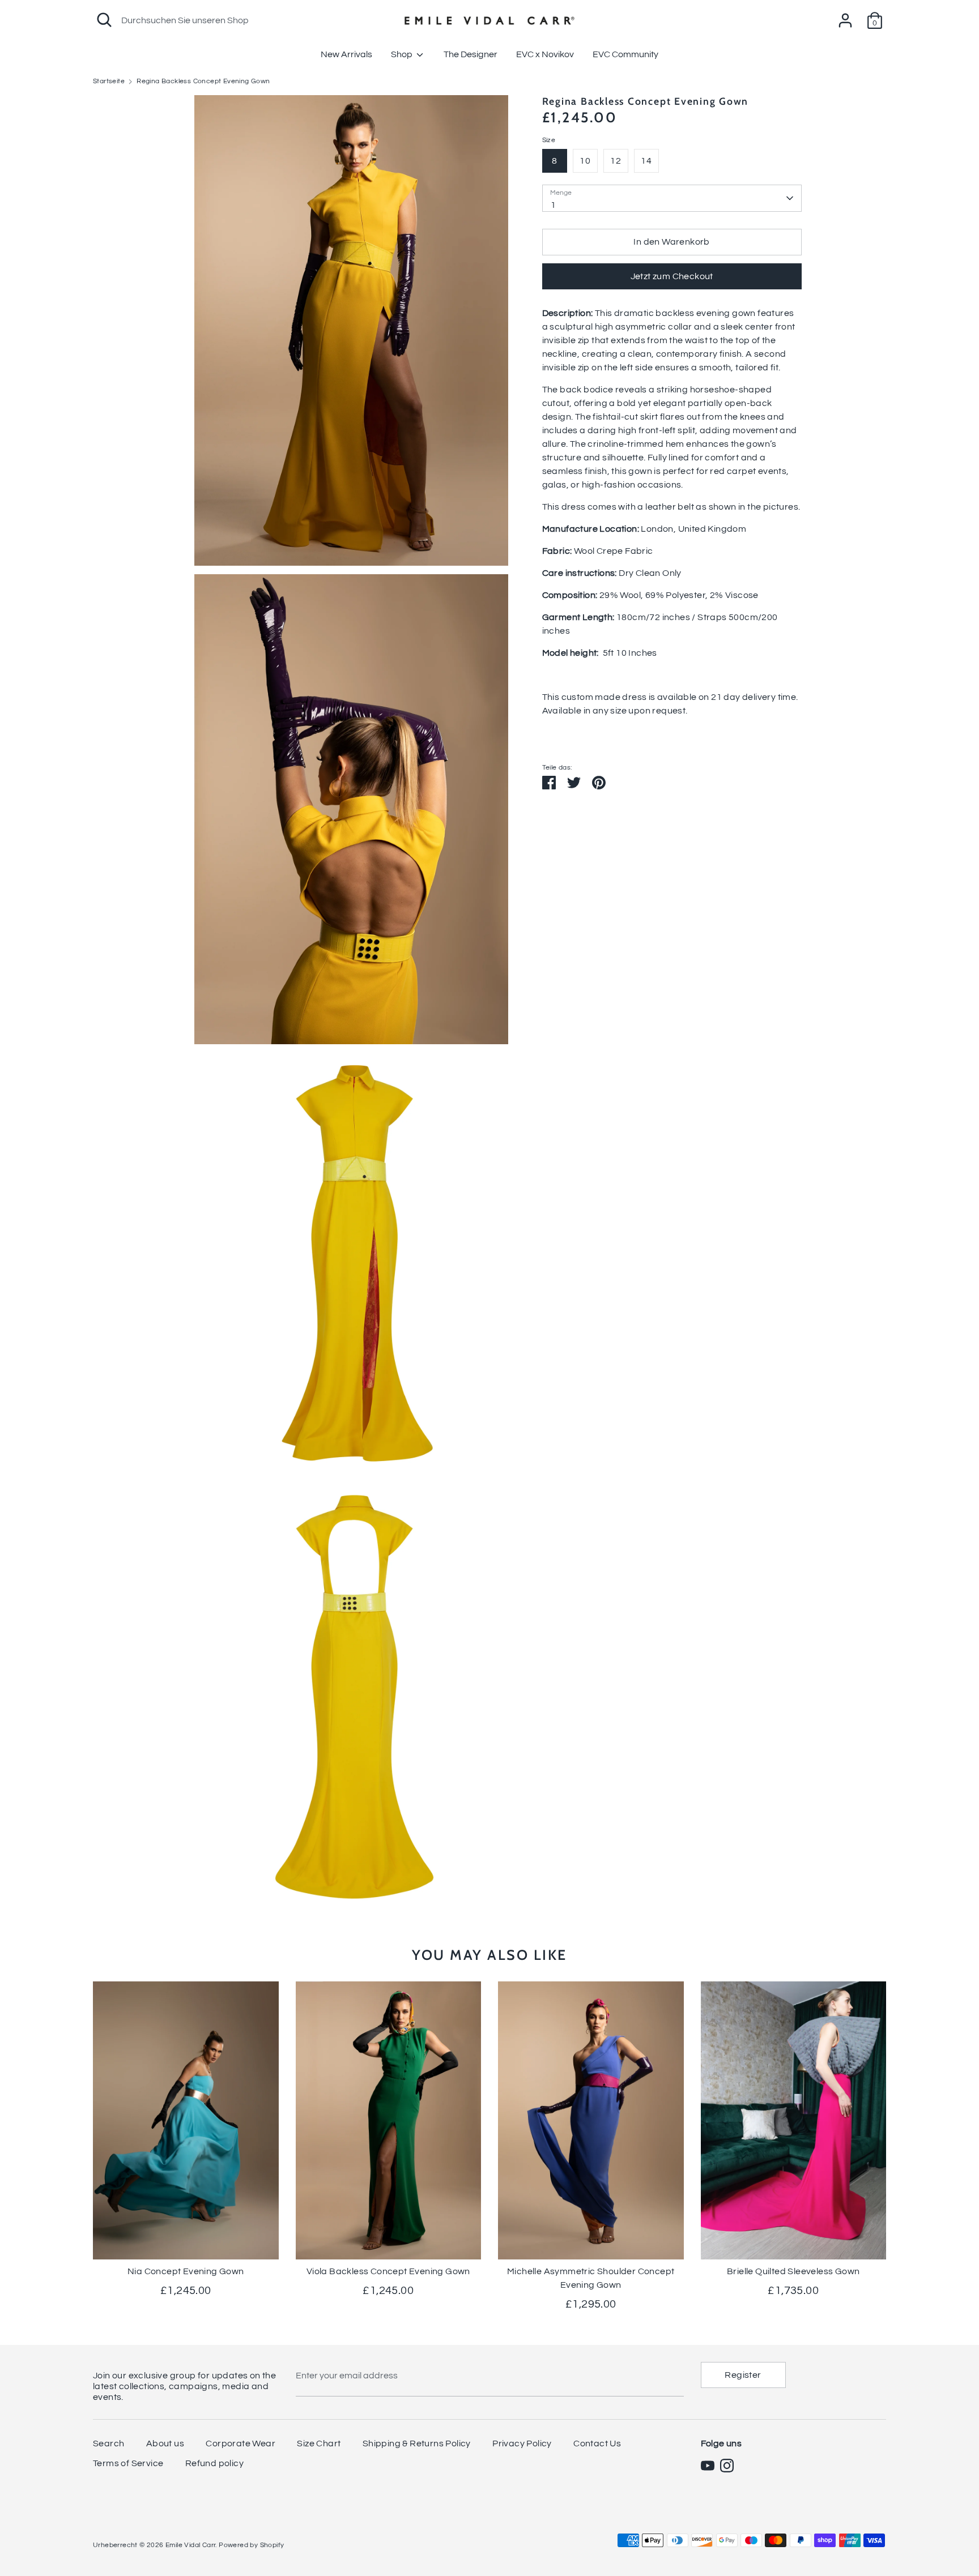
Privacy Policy (522, 2443)
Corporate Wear (241, 2443)
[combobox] (672, 198)
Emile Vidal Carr (190, 2545)
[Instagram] (727, 2466)
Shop (403, 54)
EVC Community (625, 54)
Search (108, 2443)
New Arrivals (346, 54)
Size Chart (319, 2443)
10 (585, 161)
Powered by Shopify (251, 2545)
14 (646, 161)
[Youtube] (708, 2466)
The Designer (471, 54)
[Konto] (845, 16)
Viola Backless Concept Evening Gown (388, 2271)
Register (743, 2375)
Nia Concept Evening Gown (186, 2271)
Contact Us (597, 2443)
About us (165, 2443)
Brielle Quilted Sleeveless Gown (793, 2271)
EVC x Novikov (545, 54)
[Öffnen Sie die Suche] (104, 20)
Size (549, 140)
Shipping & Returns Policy (417, 2443)
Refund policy (214, 2463)
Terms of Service (128, 2463)
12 (616, 161)
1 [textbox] (553, 205)
